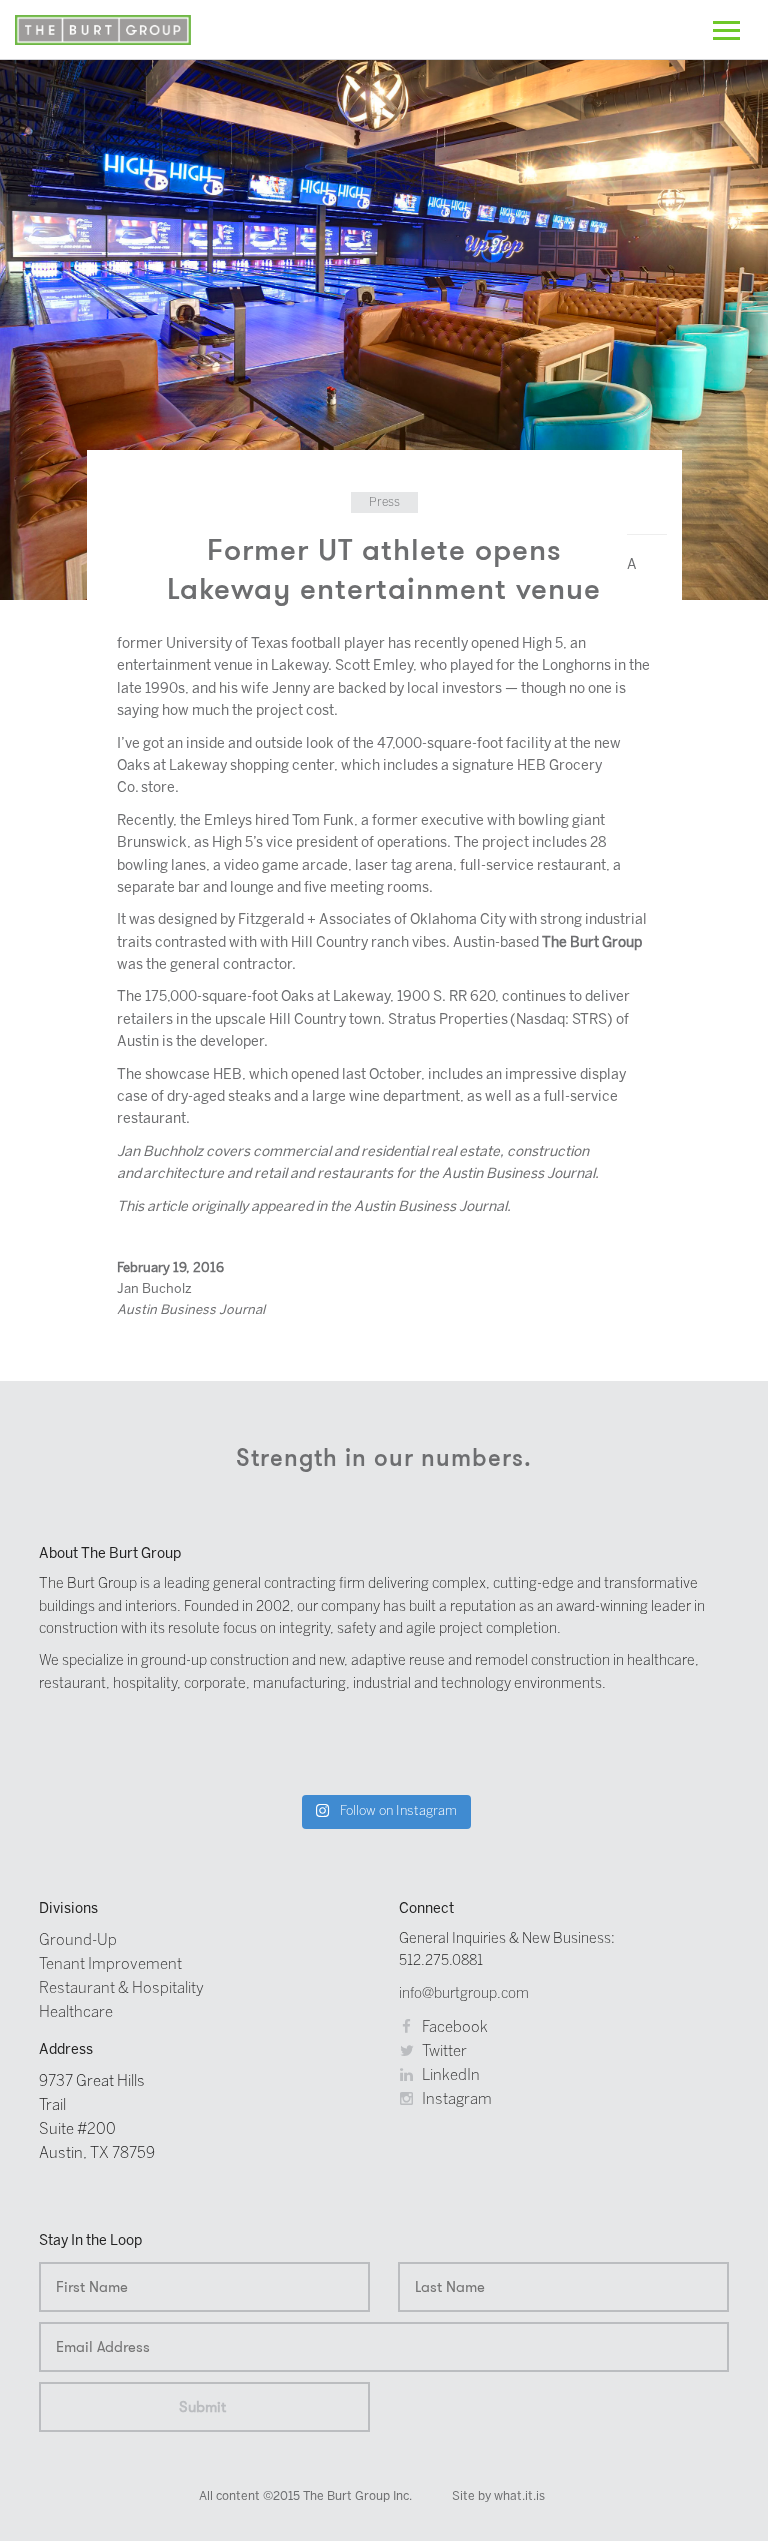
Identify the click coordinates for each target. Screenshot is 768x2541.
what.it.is (519, 2496)
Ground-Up (78, 1941)
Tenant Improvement (110, 1965)
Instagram (455, 2100)
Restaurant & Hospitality (121, 1989)
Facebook (453, 2028)
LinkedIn (449, 2076)
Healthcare (76, 2013)
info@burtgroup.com (464, 1994)
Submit (202, 2406)
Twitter (443, 2052)
